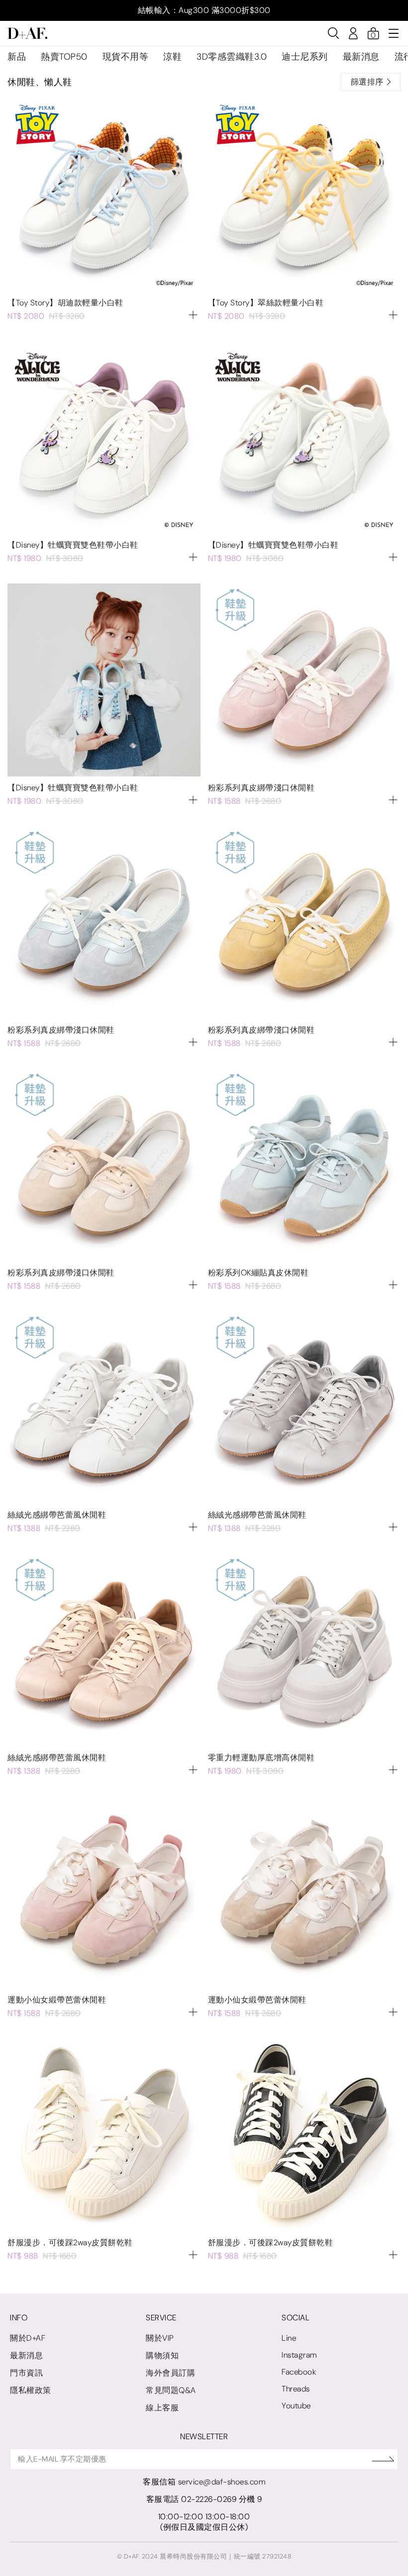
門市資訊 (26, 2373)
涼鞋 (172, 57)
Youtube (296, 2406)
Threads (296, 2389)
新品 (17, 57)
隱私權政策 (31, 2390)
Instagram (299, 2355)
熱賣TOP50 (64, 57)
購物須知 (162, 2355)
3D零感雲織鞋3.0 (232, 57)
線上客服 (162, 2408)
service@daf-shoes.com (222, 2482)
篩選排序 (367, 82)
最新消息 (361, 57)
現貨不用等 (126, 57)
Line (289, 2338)
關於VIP (160, 2338)
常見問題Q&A (171, 2390)
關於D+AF (28, 2338)
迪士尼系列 (305, 57)
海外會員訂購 (170, 2373)
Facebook (299, 2372)
